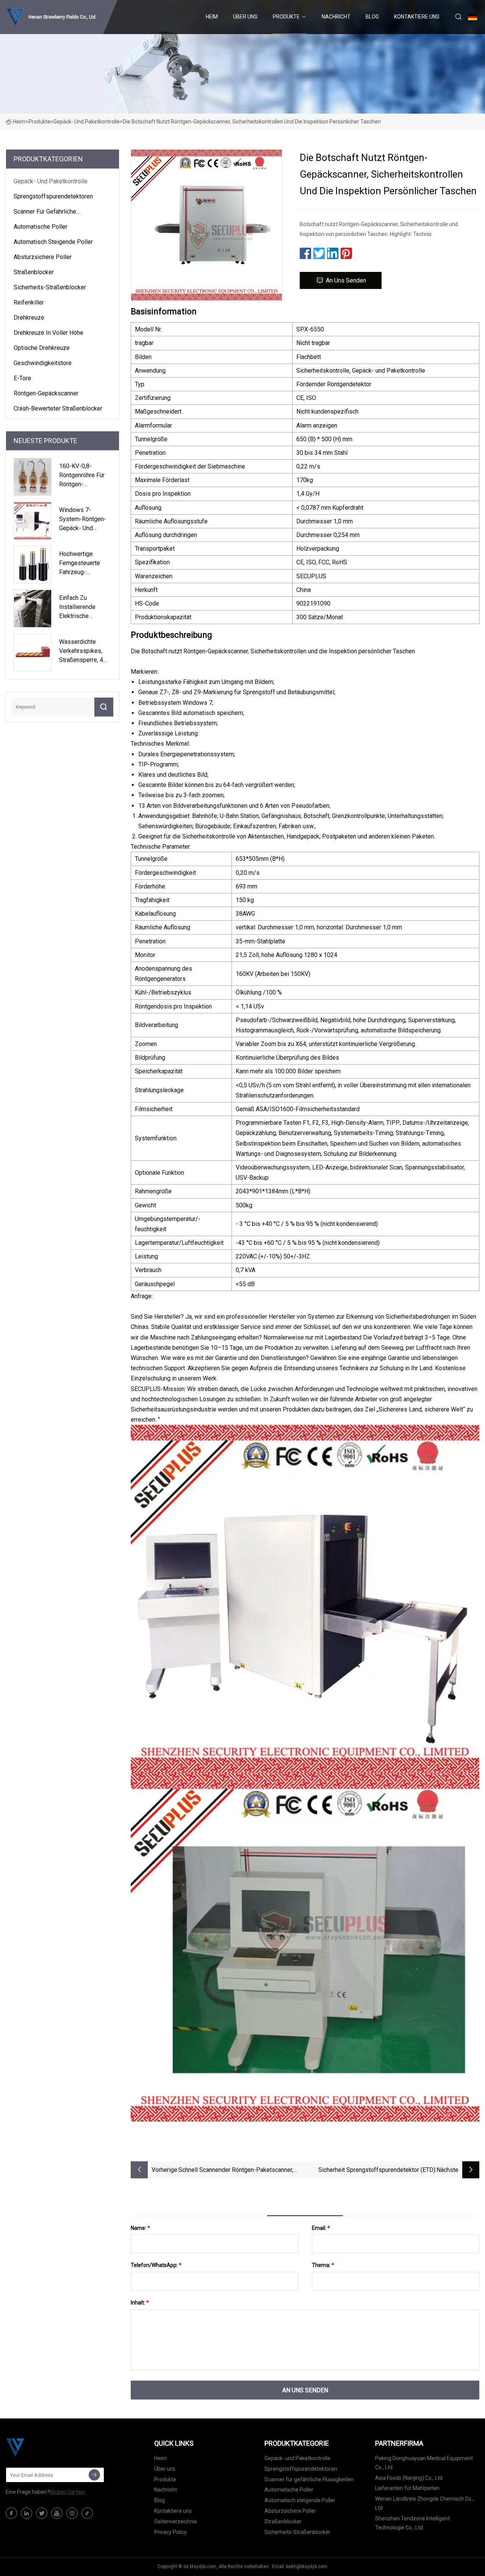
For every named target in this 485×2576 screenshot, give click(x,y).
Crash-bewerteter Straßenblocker (58, 408)
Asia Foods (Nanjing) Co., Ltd (409, 2478)
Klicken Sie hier (67, 2492)
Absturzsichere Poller (43, 257)
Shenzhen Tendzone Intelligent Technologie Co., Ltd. (412, 2523)
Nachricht (336, 17)
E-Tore (22, 378)
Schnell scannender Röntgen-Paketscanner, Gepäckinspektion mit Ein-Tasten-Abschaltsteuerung (236, 2171)
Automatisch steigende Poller (53, 242)
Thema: (323, 2265)
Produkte (286, 17)
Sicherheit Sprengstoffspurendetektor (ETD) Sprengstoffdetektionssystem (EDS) (377, 2171)
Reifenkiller (29, 302)
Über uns (245, 17)
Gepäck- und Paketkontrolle (87, 122)
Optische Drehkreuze (42, 348)
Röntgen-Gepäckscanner (46, 393)
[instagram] (72, 2513)
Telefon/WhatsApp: (156, 2265)
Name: (140, 2228)
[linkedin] (27, 2513)
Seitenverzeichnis (176, 2521)
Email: (321, 2228)
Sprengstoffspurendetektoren (53, 196)
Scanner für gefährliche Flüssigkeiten (45, 213)
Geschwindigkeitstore (43, 363)
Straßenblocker (34, 272)
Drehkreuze (29, 318)
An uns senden (346, 280)
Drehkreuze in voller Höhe (48, 333)
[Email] (94, 2475)
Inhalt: (140, 2303)
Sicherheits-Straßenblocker (50, 287)
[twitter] (42, 2513)
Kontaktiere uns (417, 17)
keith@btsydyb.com (307, 2567)
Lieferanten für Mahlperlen (407, 2488)
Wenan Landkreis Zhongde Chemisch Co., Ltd (424, 2503)
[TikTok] (87, 2513)
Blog (372, 17)
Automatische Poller (41, 227)
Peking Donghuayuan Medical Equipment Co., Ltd (424, 2463)
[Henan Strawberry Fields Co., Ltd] (44, 2447)
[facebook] (11, 2513)
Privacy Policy (171, 2532)
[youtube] (57, 2513)
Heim (212, 17)
